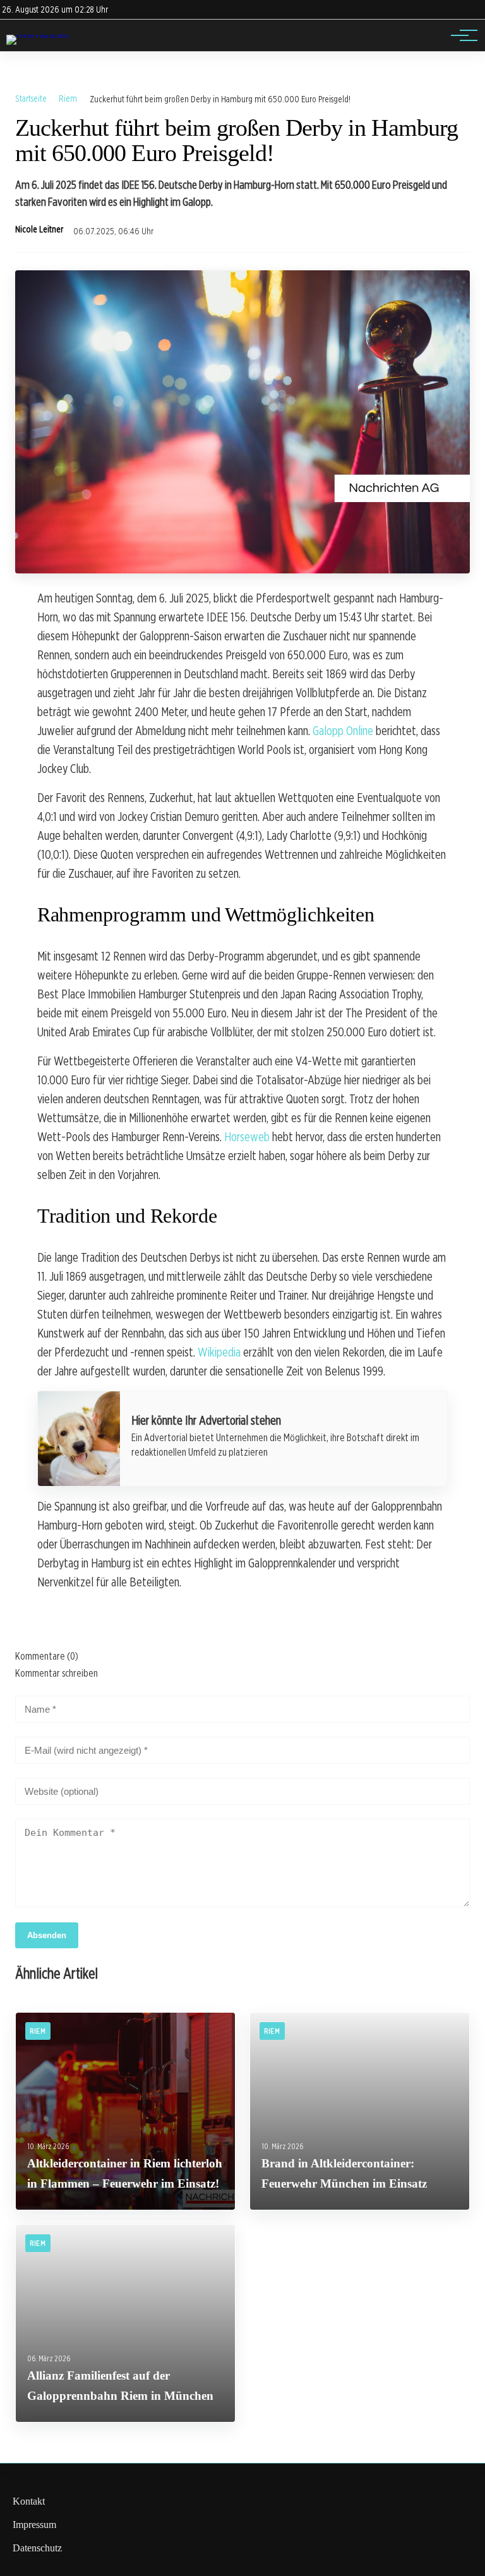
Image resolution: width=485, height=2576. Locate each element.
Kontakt (29, 2501)
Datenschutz (37, 2548)
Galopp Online (343, 731)
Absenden (47, 1935)
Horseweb (247, 1137)
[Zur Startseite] (38, 34)
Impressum (34, 2525)
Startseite (31, 98)
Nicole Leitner (39, 229)
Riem (68, 98)
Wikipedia (219, 1352)
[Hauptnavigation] (460, 35)
